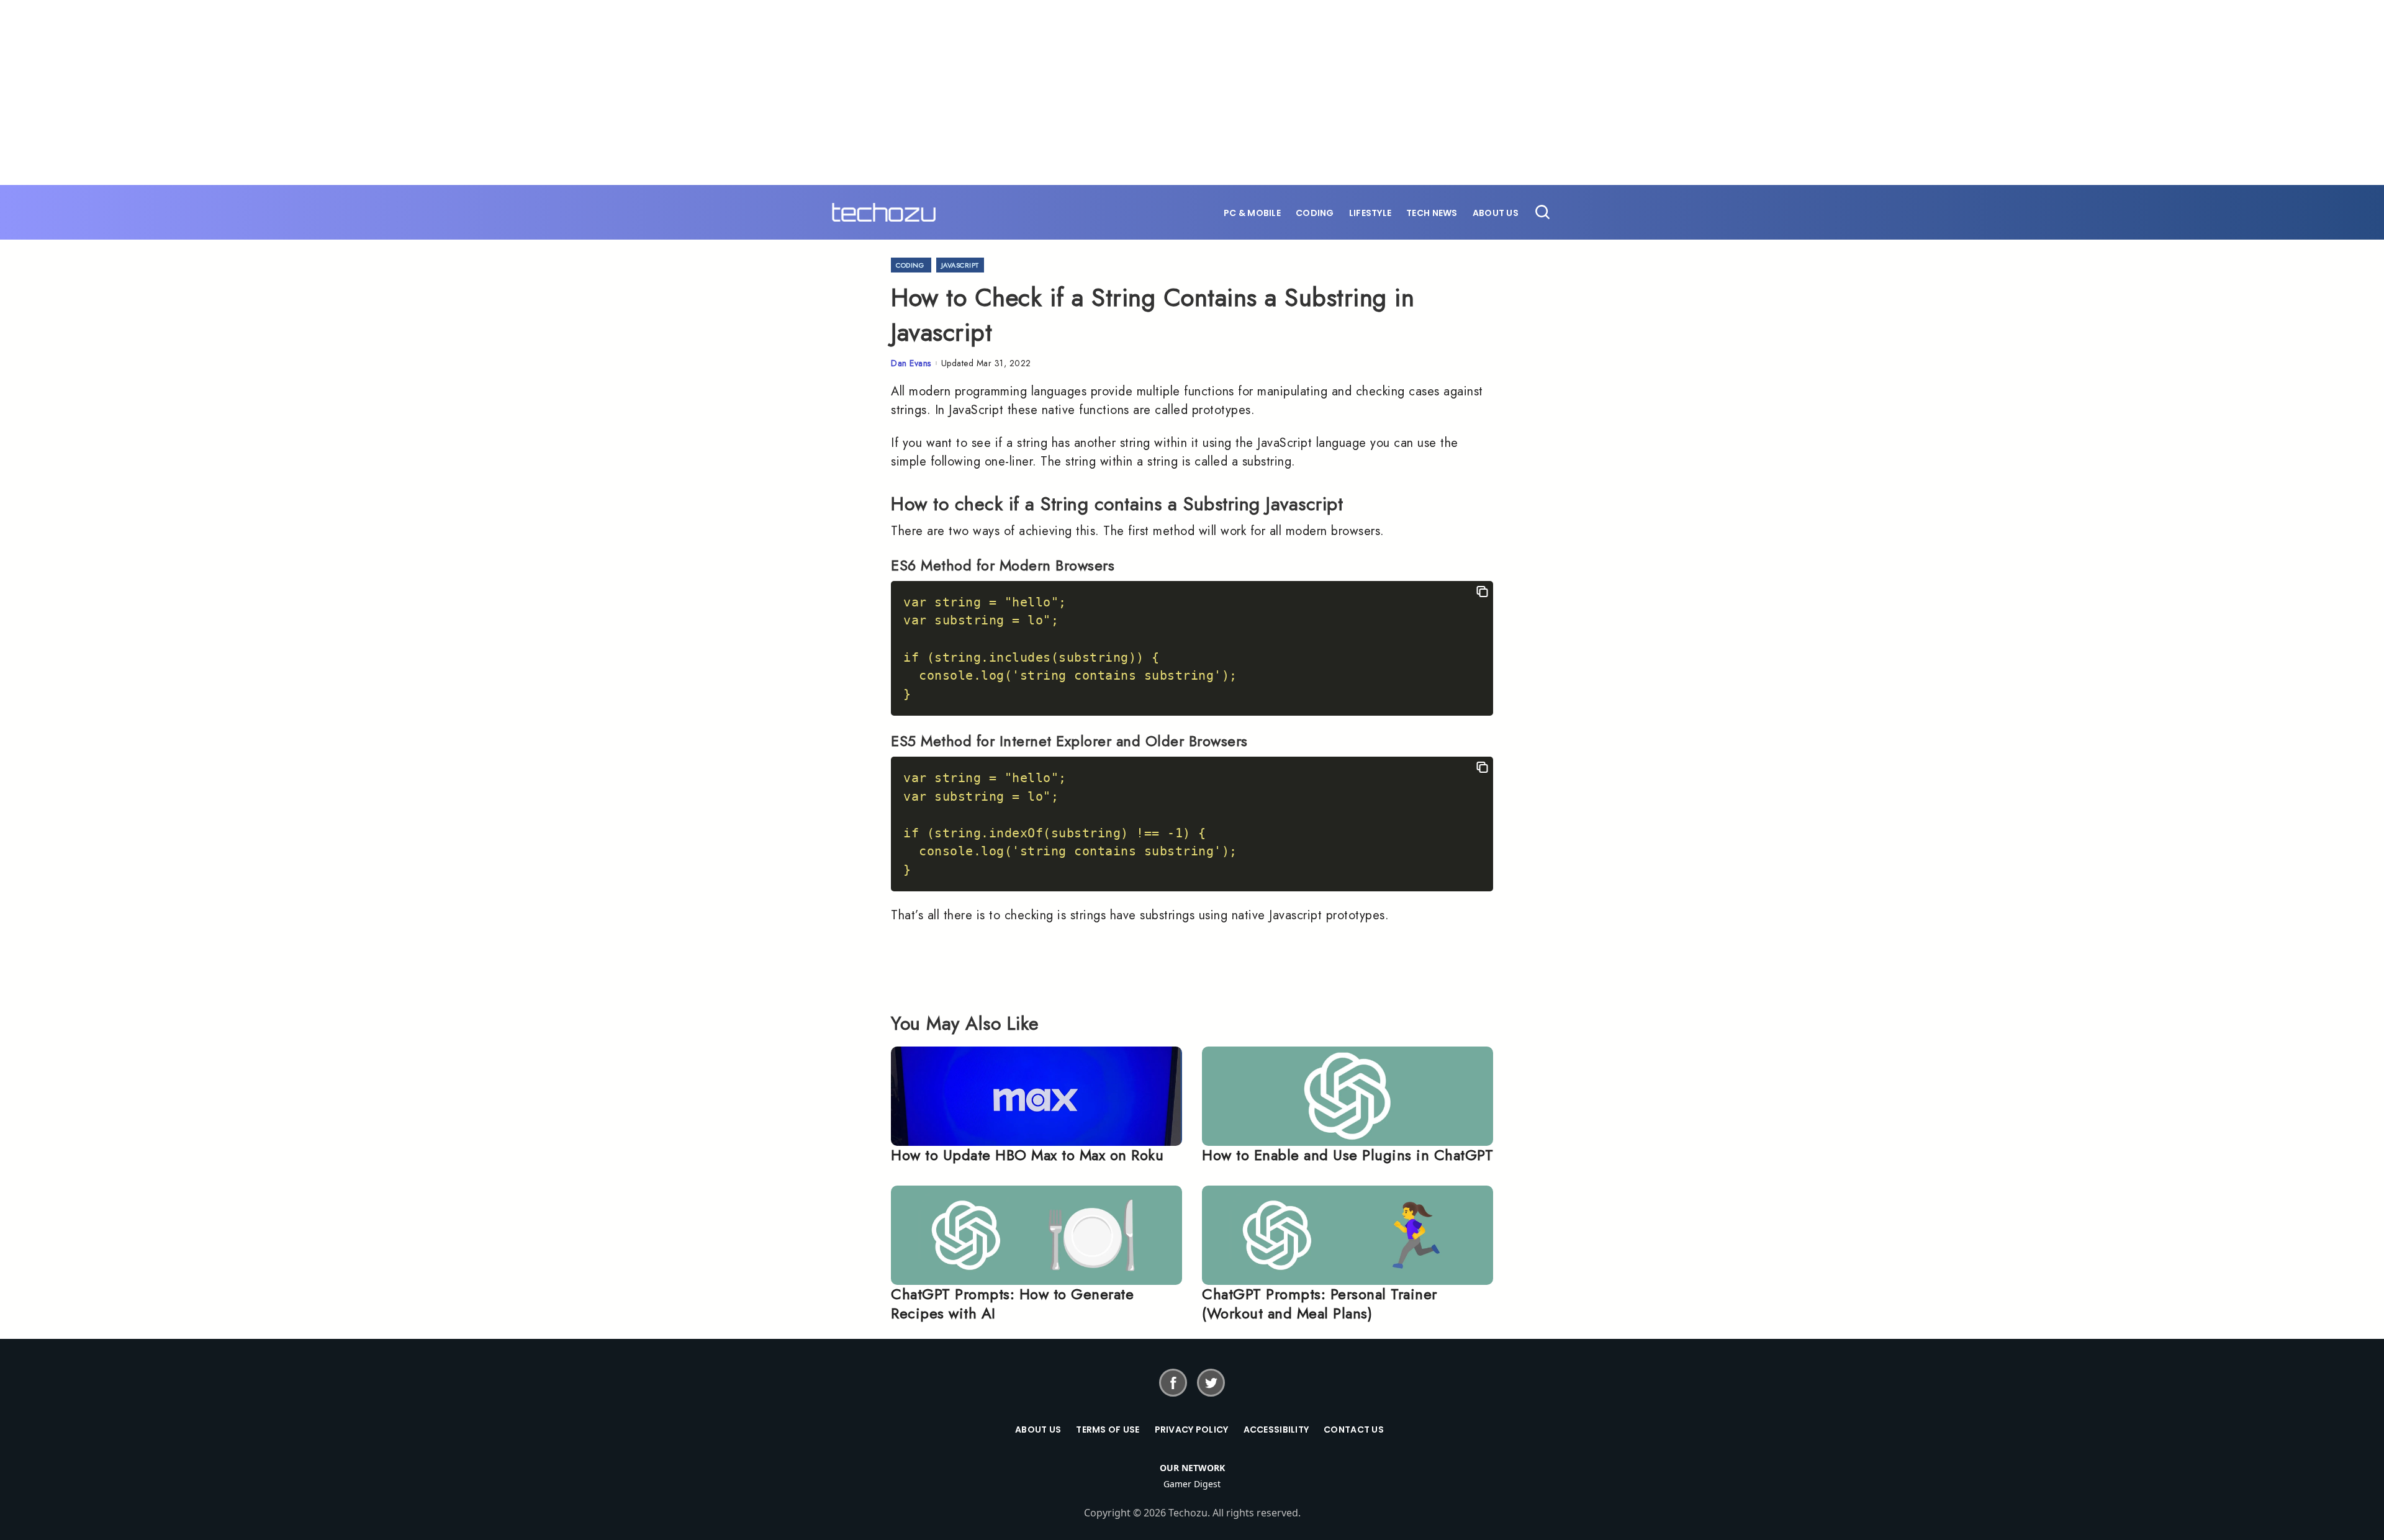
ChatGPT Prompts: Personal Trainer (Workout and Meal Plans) (1320, 1304)
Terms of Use (1108, 1430)
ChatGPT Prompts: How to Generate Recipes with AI (1012, 1304)
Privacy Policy (1192, 1430)
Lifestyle (1370, 213)
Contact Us (1354, 1430)
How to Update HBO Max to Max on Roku (1027, 1155)
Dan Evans (911, 363)
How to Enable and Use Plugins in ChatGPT (1348, 1155)
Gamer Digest (1192, 1484)
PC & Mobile (1252, 213)
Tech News (1432, 213)
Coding (1315, 213)
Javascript (960, 265)
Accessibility (1276, 1430)
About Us (1496, 213)
